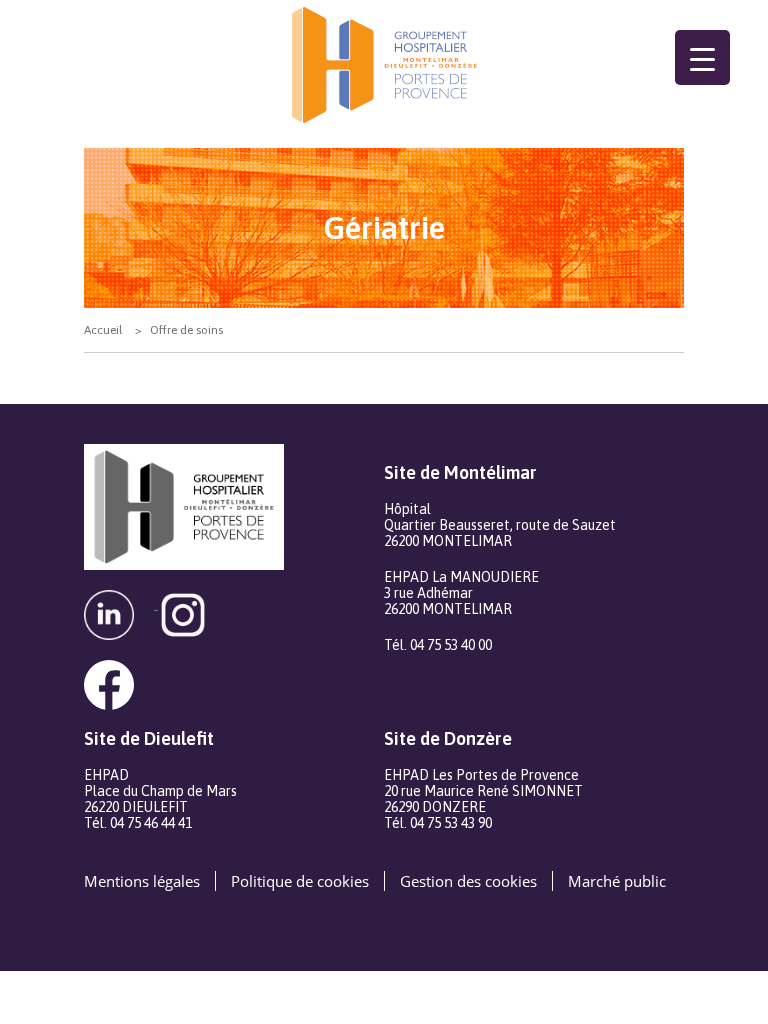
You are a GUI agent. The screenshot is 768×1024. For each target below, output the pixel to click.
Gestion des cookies (468, 881)
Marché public (617, 881)
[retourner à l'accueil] (384, 65)
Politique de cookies (300, 881)
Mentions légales (142, 881)
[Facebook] (119, 673)
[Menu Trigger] (702, 57)
